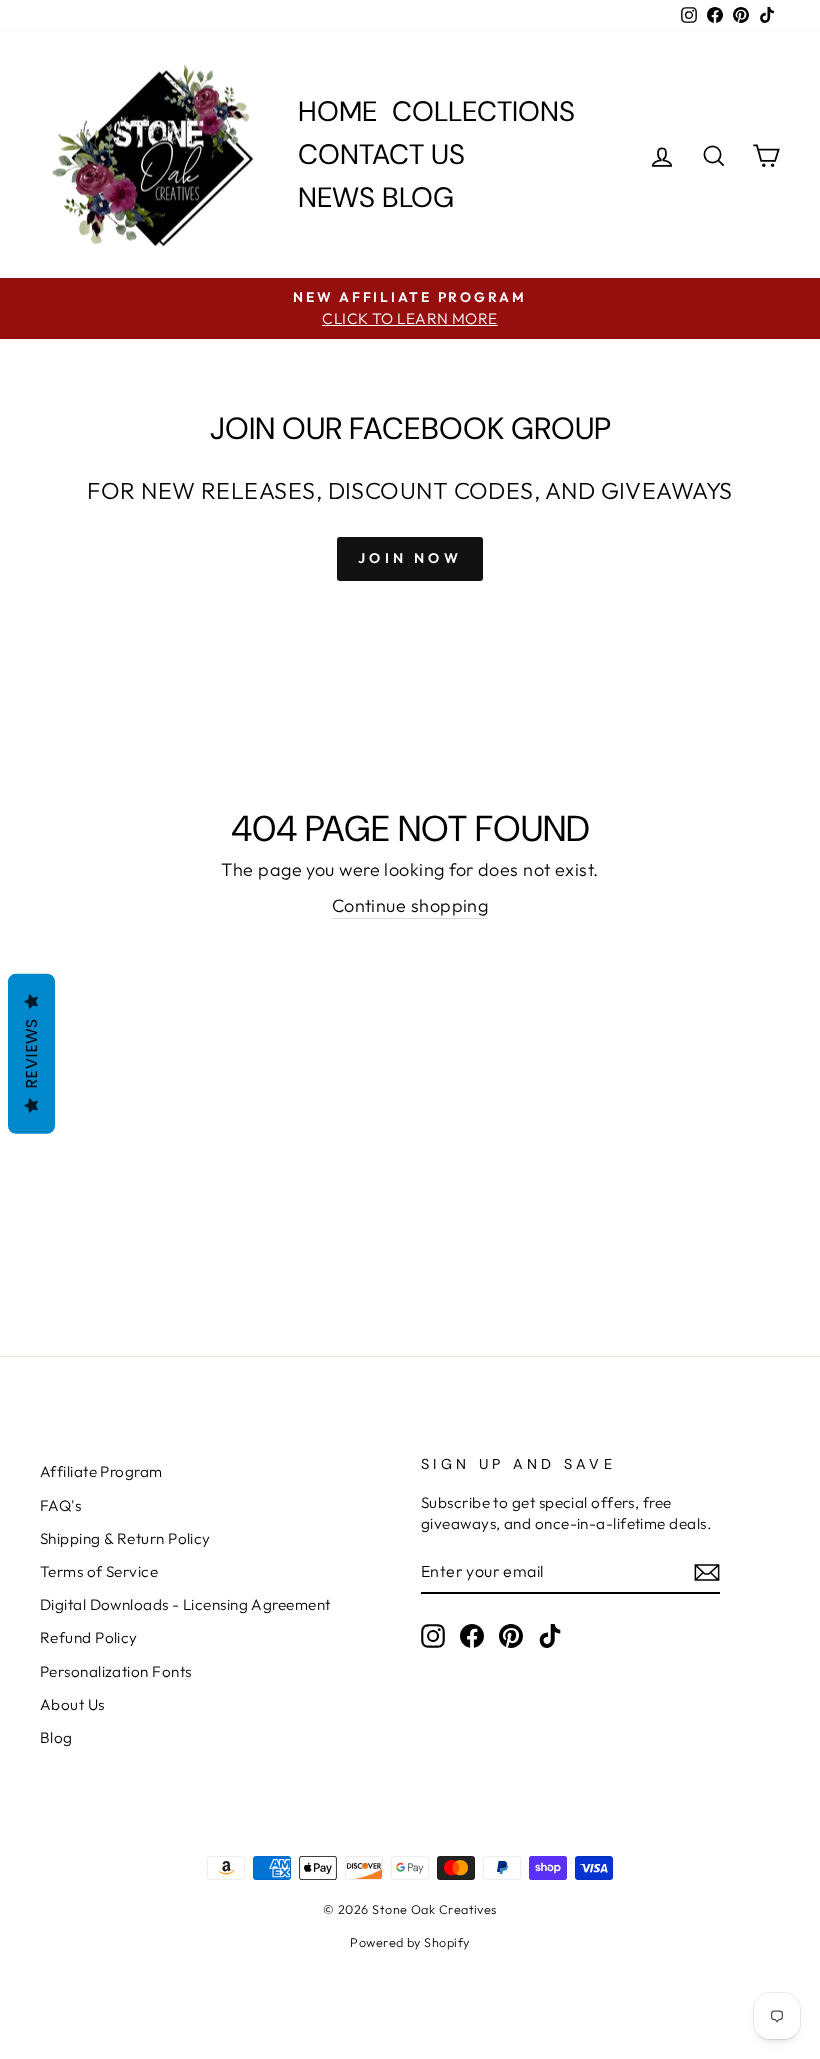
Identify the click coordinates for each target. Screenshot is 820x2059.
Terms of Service (99, 1571)
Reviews (31, 1053)
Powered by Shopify (409, 1942)
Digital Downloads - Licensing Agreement (185, 1604)
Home (337, 111)
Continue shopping (410, 905)
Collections (483, 111)
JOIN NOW (410, 558)
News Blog (376, 197)
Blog (56, 1737)
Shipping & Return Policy (125, 1538)
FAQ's (60, 1505)
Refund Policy (89, 1637)
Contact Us (381, 154)
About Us (72, 1704)
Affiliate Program (101, 1471)
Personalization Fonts (115, 1671)
